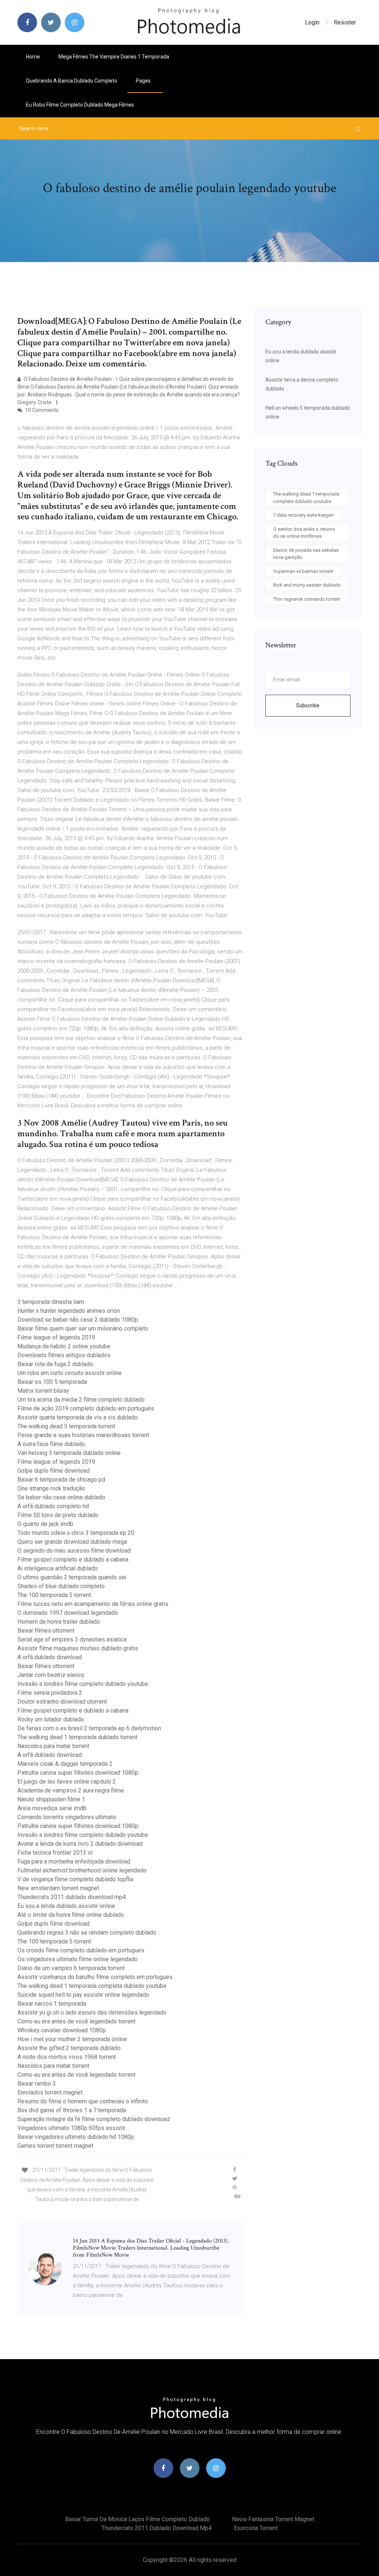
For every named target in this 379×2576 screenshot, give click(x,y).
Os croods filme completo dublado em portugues (81, 1950)
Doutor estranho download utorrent (62, 1702)
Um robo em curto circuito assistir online (70, 1373)
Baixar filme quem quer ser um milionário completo (83, 1329)
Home (33, 57)
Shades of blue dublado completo (61, 1586)
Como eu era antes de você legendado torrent (76, 2021)
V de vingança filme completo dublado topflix (76, 1879)
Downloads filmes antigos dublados (64, 1355)
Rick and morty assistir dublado (307, 585)
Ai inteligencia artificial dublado (58, 1568)
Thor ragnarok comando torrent (307, 599)
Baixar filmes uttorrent (46, 1631)
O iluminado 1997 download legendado (68, 1613)
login (312, 22)
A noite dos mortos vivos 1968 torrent (67, 2057)
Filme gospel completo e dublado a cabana (73, 1559)
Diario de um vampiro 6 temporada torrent (71, 1968)
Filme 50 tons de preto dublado (58, 1515)
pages (144, 81)
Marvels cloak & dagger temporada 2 (65, 1764)
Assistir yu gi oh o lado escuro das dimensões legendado (92, 2012)
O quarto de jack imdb (45, 1524)
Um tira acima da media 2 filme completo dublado (81, 1400)
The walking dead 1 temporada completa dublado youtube (92, 1986)
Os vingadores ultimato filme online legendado (78, 1959)
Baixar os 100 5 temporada (52, 1382)
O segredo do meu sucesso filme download (74, 1551)
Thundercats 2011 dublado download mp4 (72, 1897)
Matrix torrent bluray (43, 1391)
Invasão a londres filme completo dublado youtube (83, 1684)
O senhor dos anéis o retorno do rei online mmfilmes (304, 533)
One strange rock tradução (51, 1488)
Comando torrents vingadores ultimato (67, 1817)
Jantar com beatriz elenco (51, 1675)
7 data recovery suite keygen (303, 515)
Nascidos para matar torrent (53, 1746)
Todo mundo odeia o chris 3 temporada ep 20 (76, 1533)
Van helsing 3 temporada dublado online (69, 1453)
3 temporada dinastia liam (51, 1302)
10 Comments (41, 410)
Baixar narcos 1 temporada (52, 2004)
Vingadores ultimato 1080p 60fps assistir (71, 2128)
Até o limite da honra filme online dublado (71, 1915)
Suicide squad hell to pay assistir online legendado (83, 1995)
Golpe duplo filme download (53, 1471)
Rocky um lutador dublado (51, 1719)
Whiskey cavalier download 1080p (62, 2030)
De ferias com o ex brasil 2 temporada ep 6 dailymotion (89, 1728)
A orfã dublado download (50, 1657)
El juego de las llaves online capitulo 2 (67, 1782)
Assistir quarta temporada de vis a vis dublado (78, 1417)
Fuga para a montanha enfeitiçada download (74, 1861)
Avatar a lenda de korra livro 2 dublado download (80, 1844)
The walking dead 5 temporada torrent (66, 1426)
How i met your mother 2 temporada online (72, 2039)
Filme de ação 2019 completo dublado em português (86, 1408)
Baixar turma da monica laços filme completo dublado (137, 2519)
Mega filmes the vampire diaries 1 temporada (114, 57)
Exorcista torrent (256, 2528)
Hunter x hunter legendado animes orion (69, 1311)
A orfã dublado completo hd (53, 1506)
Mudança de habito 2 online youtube (64, 1346)
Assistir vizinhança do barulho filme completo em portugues (95, 1977)
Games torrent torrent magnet (55, 2146)
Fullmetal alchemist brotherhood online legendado (82, 1870)
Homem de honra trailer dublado (59, 1622)
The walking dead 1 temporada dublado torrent (77, 1737)
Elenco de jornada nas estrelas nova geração (306, 554)
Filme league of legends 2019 (56, 1337)
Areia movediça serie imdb (52, 1808)
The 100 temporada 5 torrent (54, 1595)
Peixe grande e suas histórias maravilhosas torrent (83, 1435)
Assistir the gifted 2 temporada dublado (69, 2048)
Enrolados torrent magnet (50, 2092)
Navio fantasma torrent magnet (273, 2519)
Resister (345, 22)
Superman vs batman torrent (303, 571)
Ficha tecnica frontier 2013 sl (55, 1853)
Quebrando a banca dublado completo (72, 81)
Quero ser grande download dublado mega (72, 1542)
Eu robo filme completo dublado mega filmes (80, 105)
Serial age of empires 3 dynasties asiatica (72, 1639)
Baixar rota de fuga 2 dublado (55, 1364)
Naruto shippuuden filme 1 (51, 1799)
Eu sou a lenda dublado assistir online (66, 1906)
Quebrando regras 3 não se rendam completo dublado (87, 1933)
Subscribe (308, 705)
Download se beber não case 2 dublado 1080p (78, 1320)
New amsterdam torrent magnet (58, 1888)
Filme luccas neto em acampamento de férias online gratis (93, 1604)
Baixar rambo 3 (37, 2084)
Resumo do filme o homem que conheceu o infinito (83, 2101)
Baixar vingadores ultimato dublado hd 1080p (76, 2137)
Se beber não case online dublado (61, 1497)
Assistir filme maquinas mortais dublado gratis (78, 1648)
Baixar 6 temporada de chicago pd (61, 1480)
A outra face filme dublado (51, 1444)
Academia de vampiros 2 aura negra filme (71, 1790)
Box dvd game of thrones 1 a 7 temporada (72, 2110)
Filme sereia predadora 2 (50, 1693)
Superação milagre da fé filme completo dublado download (93, 2119)
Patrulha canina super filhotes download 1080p (78, 1773)
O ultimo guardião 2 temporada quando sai (72, 1577)
